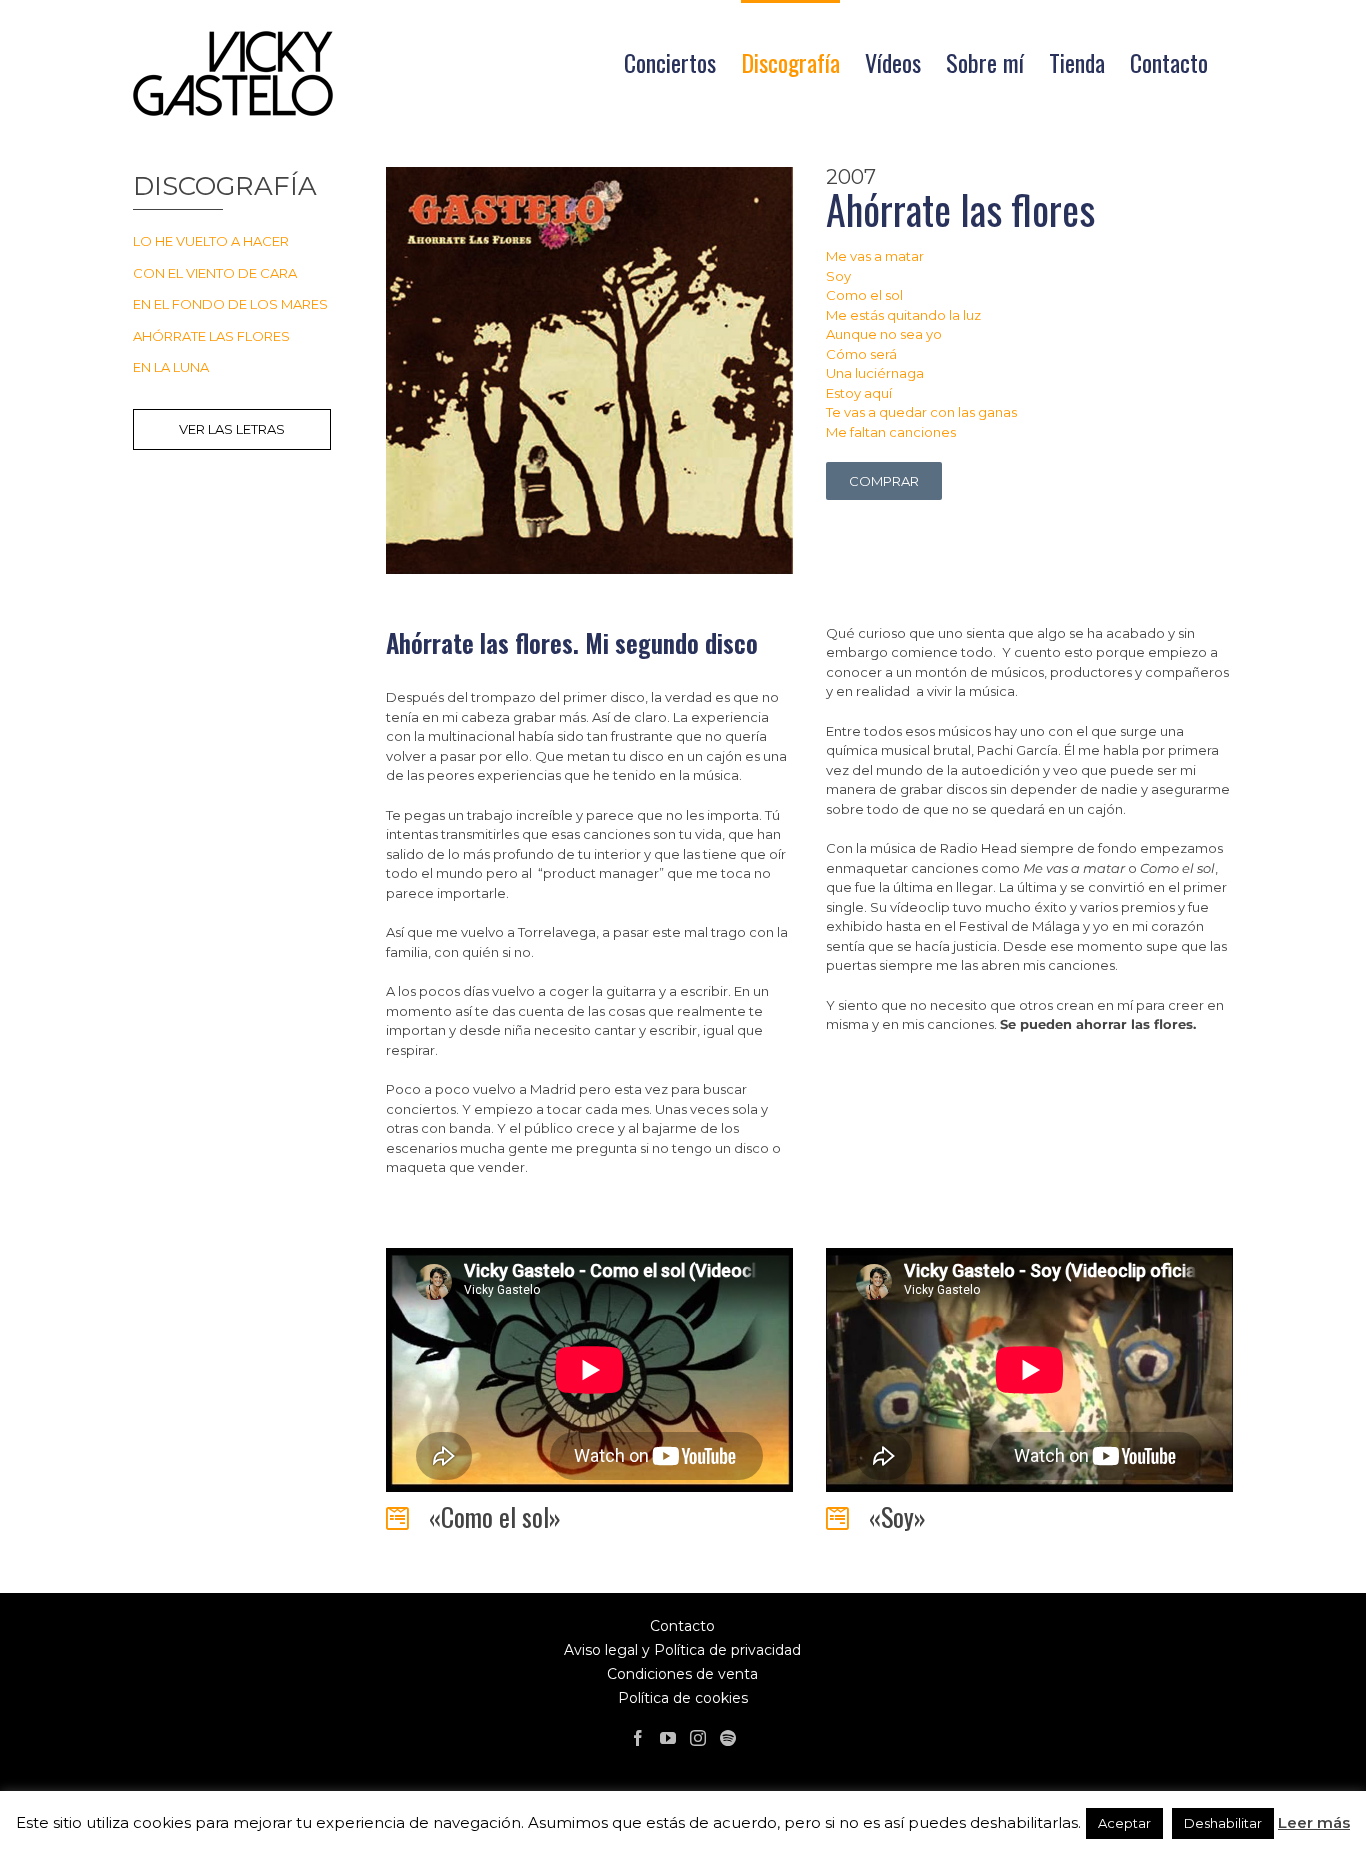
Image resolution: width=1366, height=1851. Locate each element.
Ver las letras (232, 429)
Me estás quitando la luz (903, 315)
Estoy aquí (859, 393)
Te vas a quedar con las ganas (921, 412)
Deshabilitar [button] (1223, 1823)
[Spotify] (728, 1738)
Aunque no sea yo (884, 334)
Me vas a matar (875, 256)
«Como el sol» (495, 1516)
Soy (838, 276)
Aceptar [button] (1124, 1823)
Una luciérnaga (875, 373)
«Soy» (897, 1516)
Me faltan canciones (891, 432)
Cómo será (861, 354)
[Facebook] (638, 1738)
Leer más (1314, 1822)
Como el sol (864, 295)
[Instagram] (698, 1738)
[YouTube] (668, 1738)
